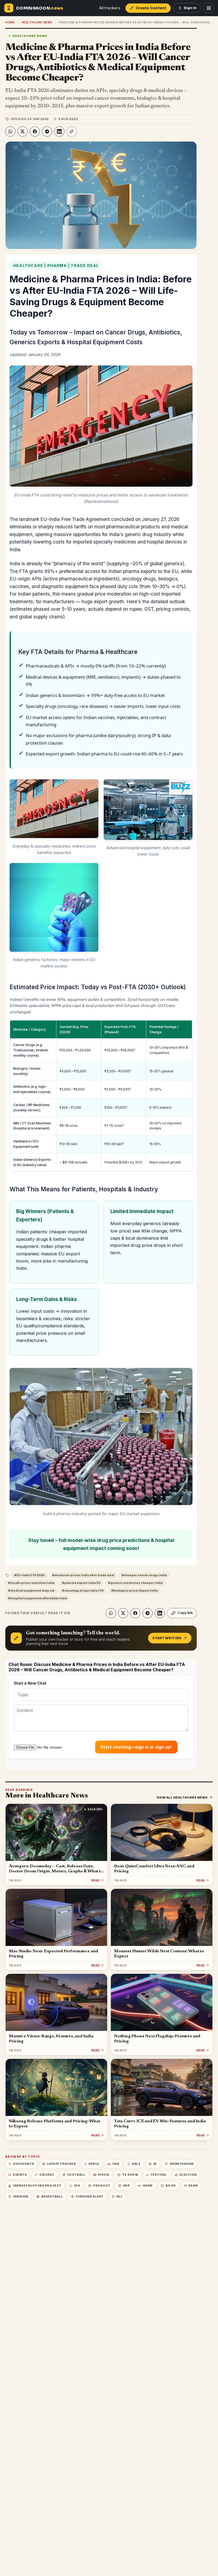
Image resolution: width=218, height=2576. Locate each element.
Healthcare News (37, 22)
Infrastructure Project (37, 2186)
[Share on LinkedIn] (59, 131)
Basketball (52, 2197)
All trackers (110, 8)
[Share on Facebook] (35, 131)
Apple (94, 2164)
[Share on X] (23, 131)
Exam (193, 2186)
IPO (77, 2186)
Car (116, 2164)
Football (76, 2175)
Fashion (21, 2197)
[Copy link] (72, 131)
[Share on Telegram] (47, 131)
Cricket (47, 2175)
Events (20, 2175)
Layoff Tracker (61, 2164)
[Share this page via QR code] (209, 8)
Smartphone (182, 2164)
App (127, 2186)
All (120, 2197)
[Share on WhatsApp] (10, 131)
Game (148, 2186)
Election (188, 2175)
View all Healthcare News (182, 1797)
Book (171, 2186)
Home (10, 22)
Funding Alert (90, 2197)
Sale (136, 2164)
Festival (159, 2175)
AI (155, 2164)
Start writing (167, 1638)
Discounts (24, 2164)
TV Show (130, 2175)
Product (102, 2186)
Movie (104, 2175)
